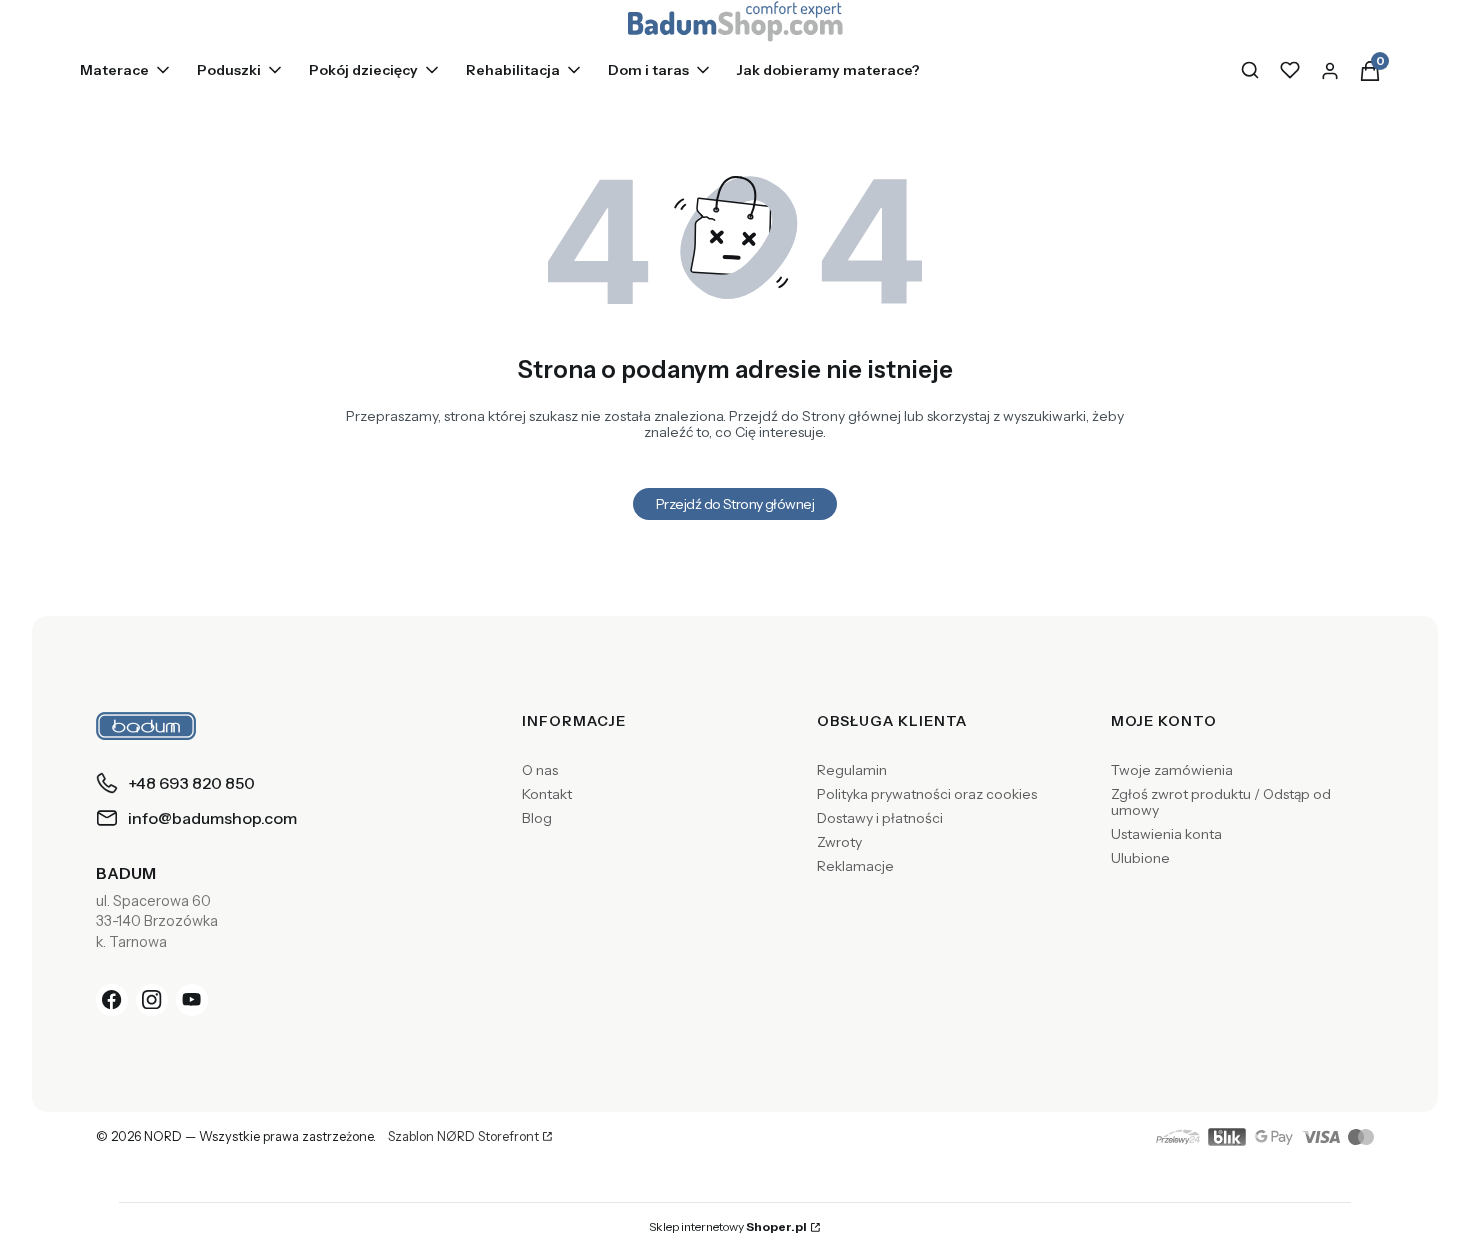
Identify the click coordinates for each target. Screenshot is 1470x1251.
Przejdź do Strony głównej (735, 504)
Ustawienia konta (1166, 834)
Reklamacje (855, 866)
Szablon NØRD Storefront (463, 1137)
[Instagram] (152, 1000)
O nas (540, 770)
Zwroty (839, 842)
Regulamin (852, 770)
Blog (537, 818)
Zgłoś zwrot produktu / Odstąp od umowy (1221, 802)
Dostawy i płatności (880, 818)
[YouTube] (192, 1000)
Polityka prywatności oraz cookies (927, 794)
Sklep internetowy (728, 1226)
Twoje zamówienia (1172, 770)
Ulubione (1140, 858)
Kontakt (547, 794)
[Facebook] (112, 1000)
